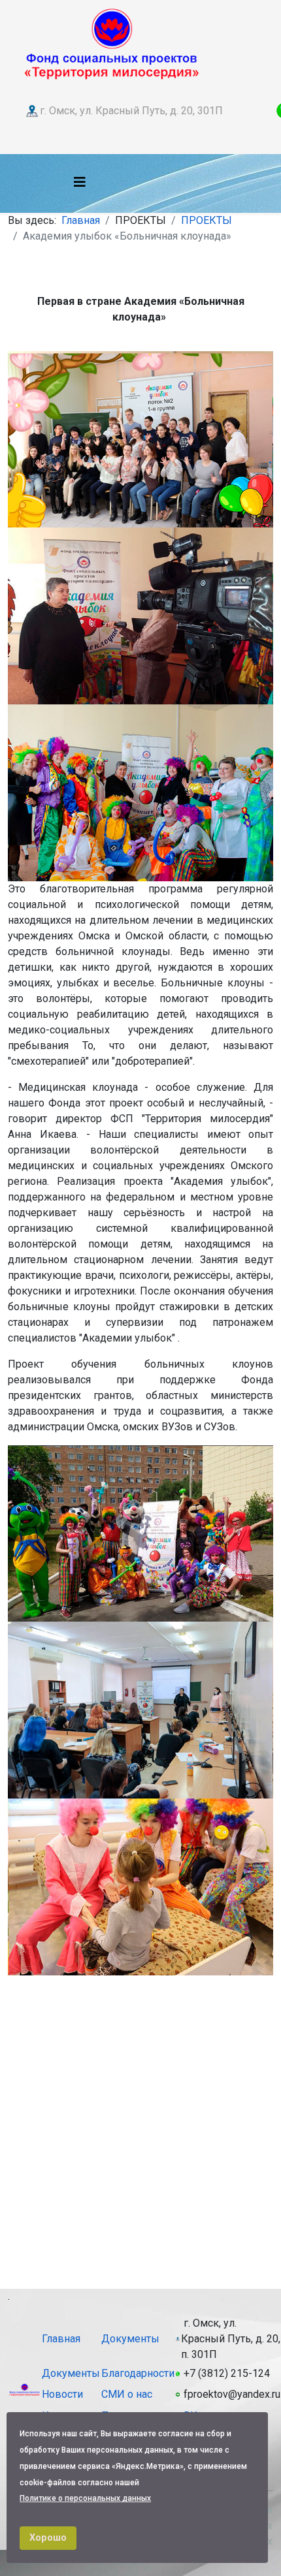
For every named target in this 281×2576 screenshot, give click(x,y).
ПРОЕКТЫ (207, 220)
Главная (81, 220)
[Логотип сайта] (112, 42)
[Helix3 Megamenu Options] (80, 182)
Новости (62, 2394)
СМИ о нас (127, 2394)
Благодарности (138, 2373)
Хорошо (48, 2538)
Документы (130, 2339)
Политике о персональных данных (85, 2498)
